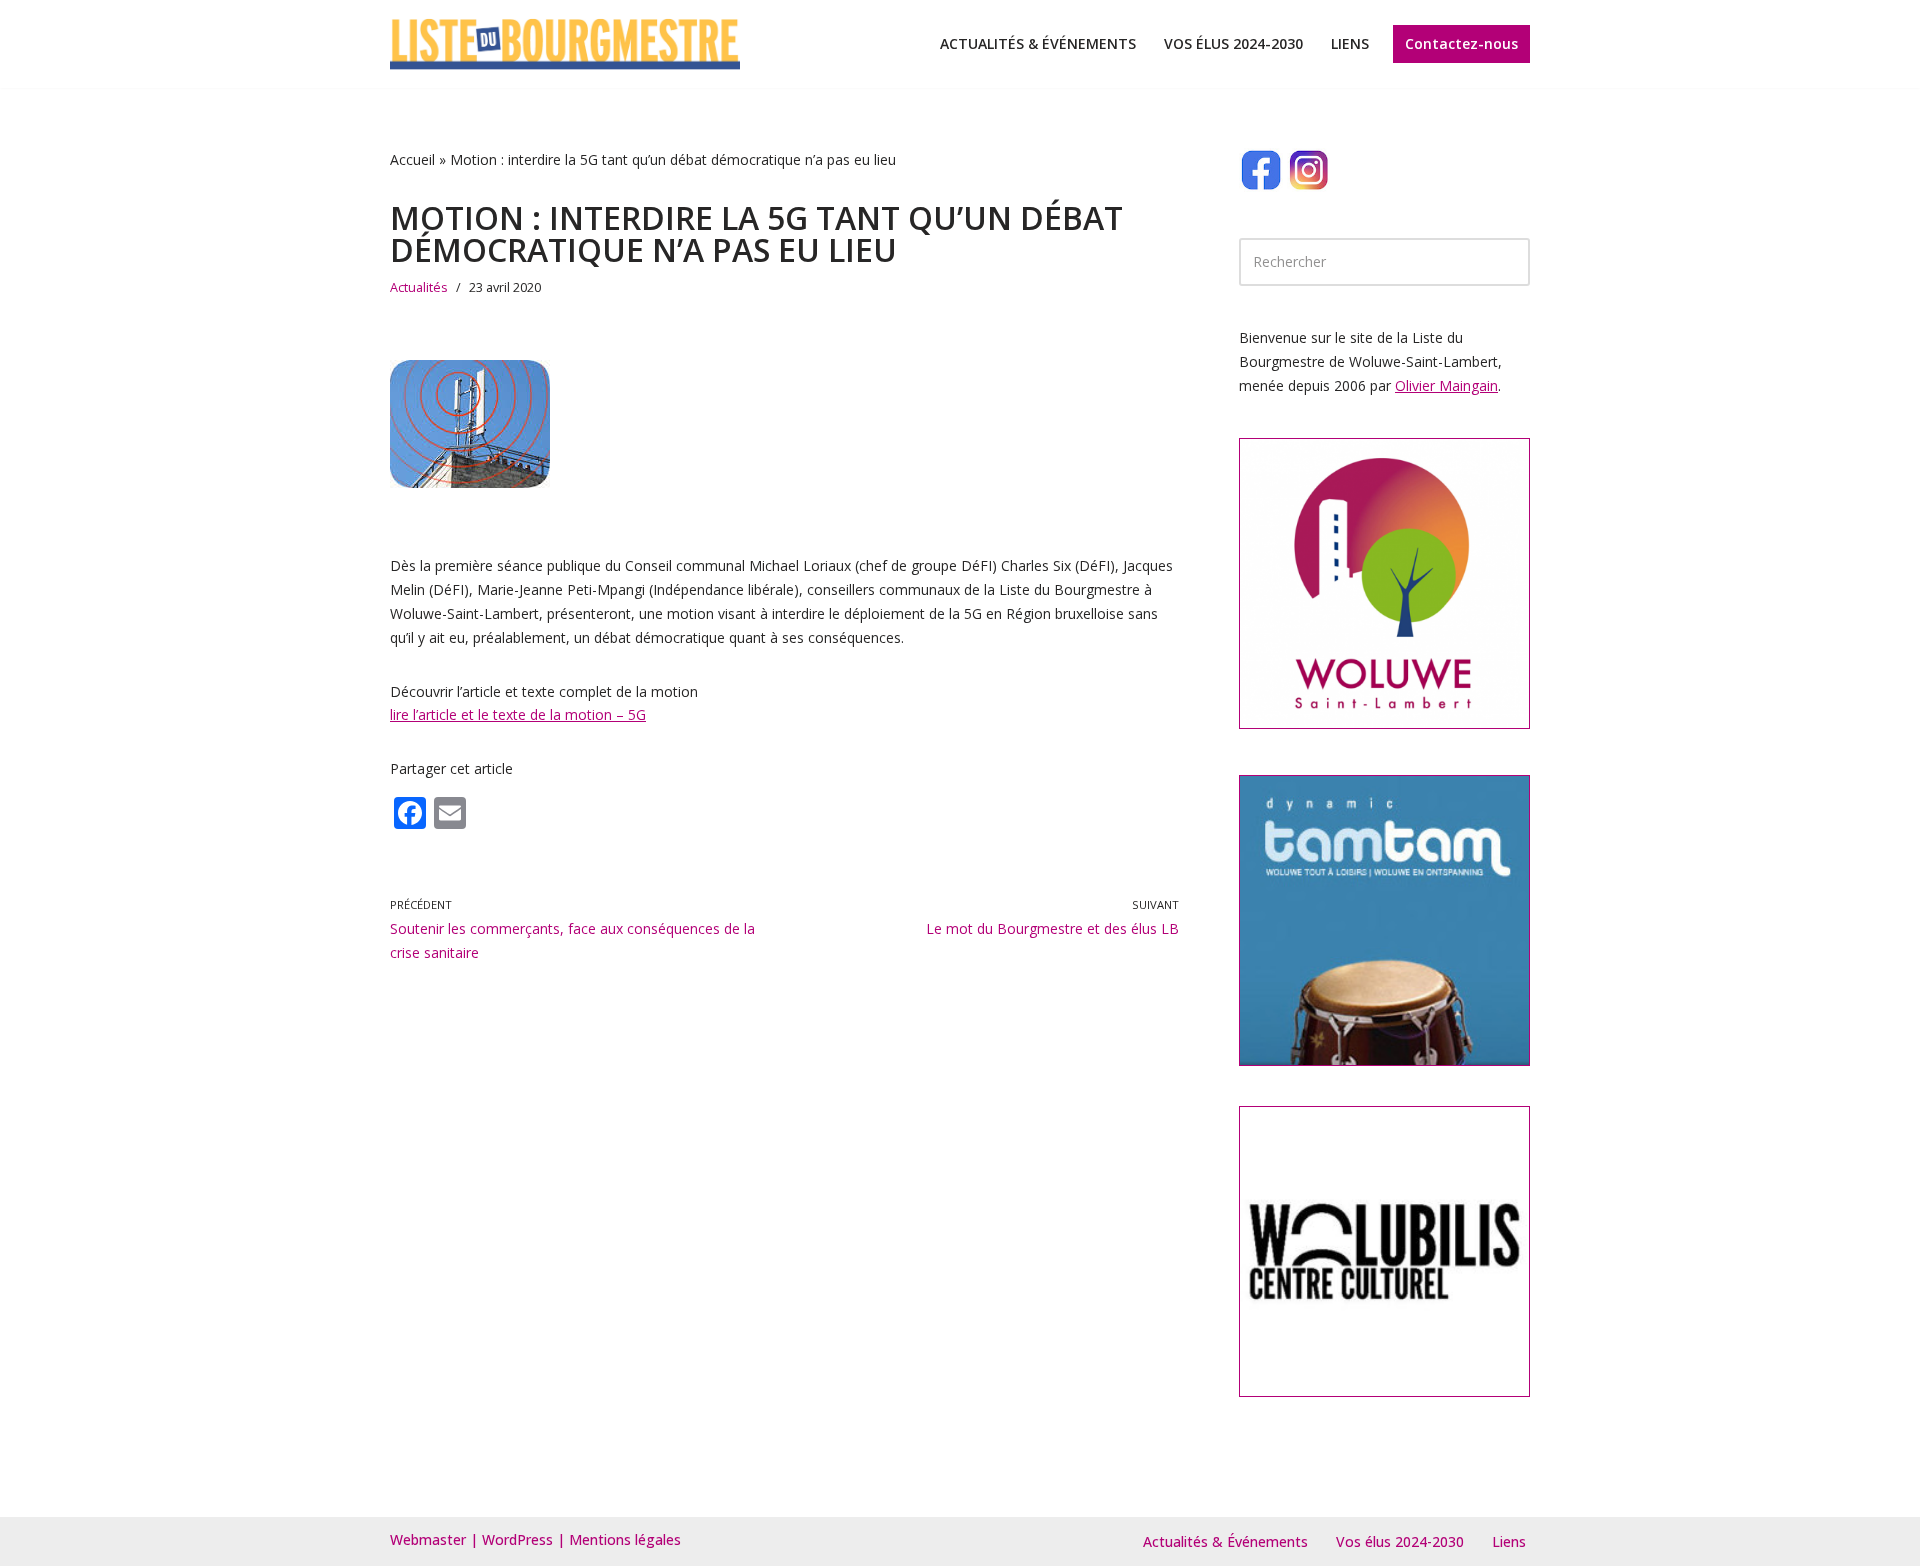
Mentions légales (625, 1539)
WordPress (517, 1539)
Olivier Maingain (1446, 385)
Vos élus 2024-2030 (1233, 43)
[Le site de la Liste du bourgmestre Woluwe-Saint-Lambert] (565, 44)
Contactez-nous (1461, 43)
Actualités (419, 287)
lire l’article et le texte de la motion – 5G (518, 714)
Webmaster (428, 1539)
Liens (1350, 43)
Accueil (412, 159)
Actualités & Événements (1038, 43)
